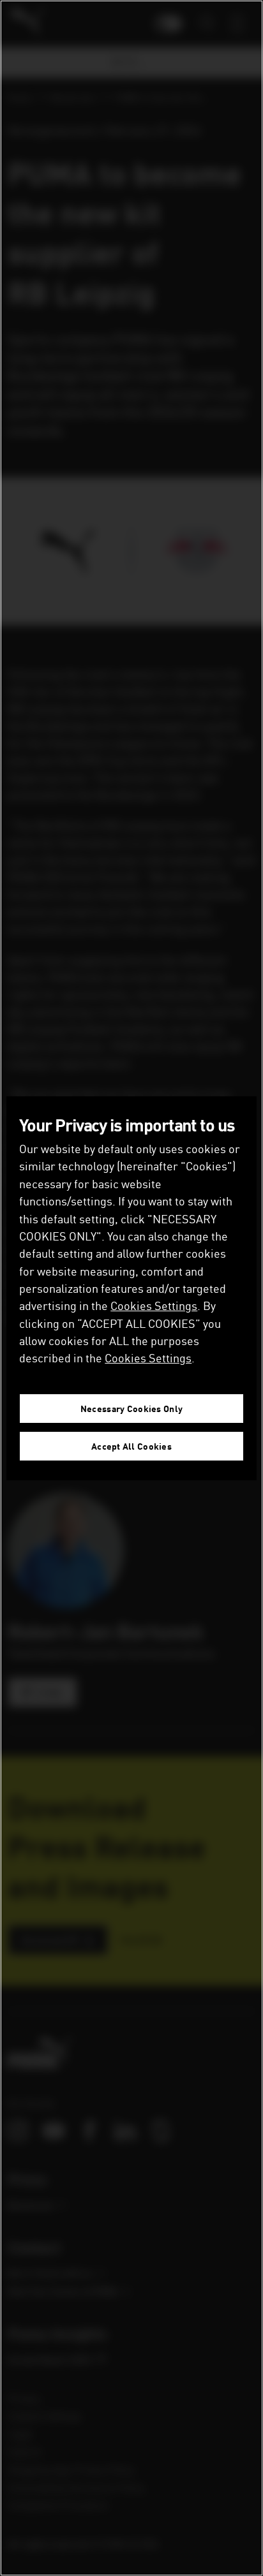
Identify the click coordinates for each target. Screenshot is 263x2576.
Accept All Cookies (131, 1446)
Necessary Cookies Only (131, 1409)
